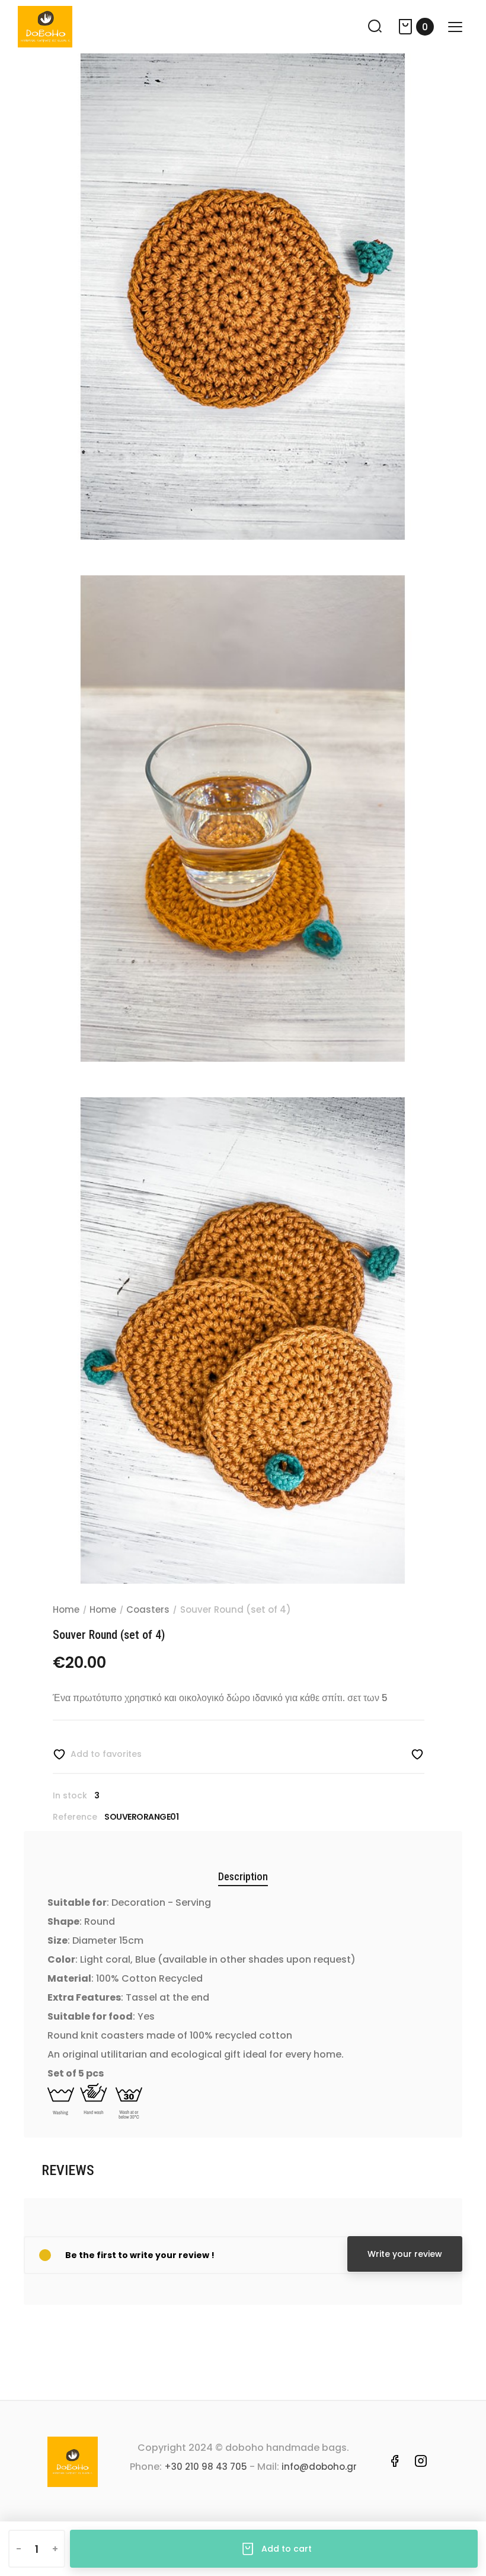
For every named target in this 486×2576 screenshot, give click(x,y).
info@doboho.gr (319, 2467)
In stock (70, 1795)
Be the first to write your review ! (140, 2255)
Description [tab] (243, 1876)
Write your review (405, 2254)
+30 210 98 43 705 (206, 2467)
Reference (75, 1817)
